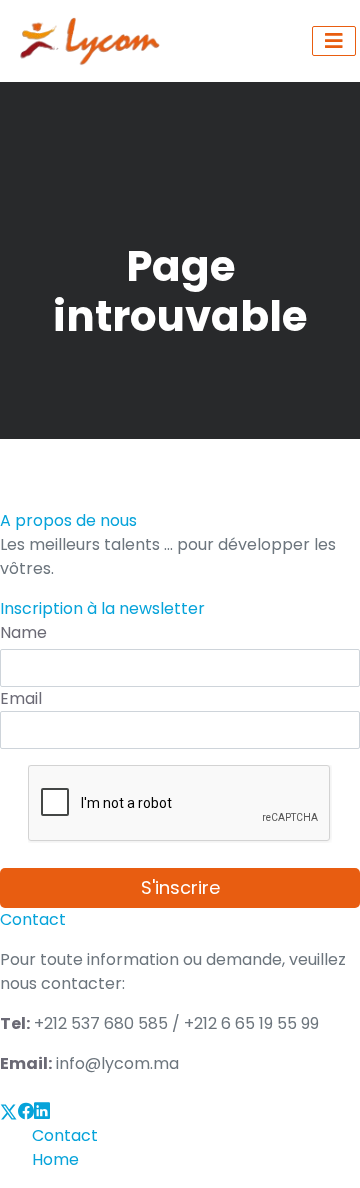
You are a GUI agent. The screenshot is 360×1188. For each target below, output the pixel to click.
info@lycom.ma (117, 1063)
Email (21, 698)
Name (23, 632)
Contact (65, 1135)
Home (55, 1159)
